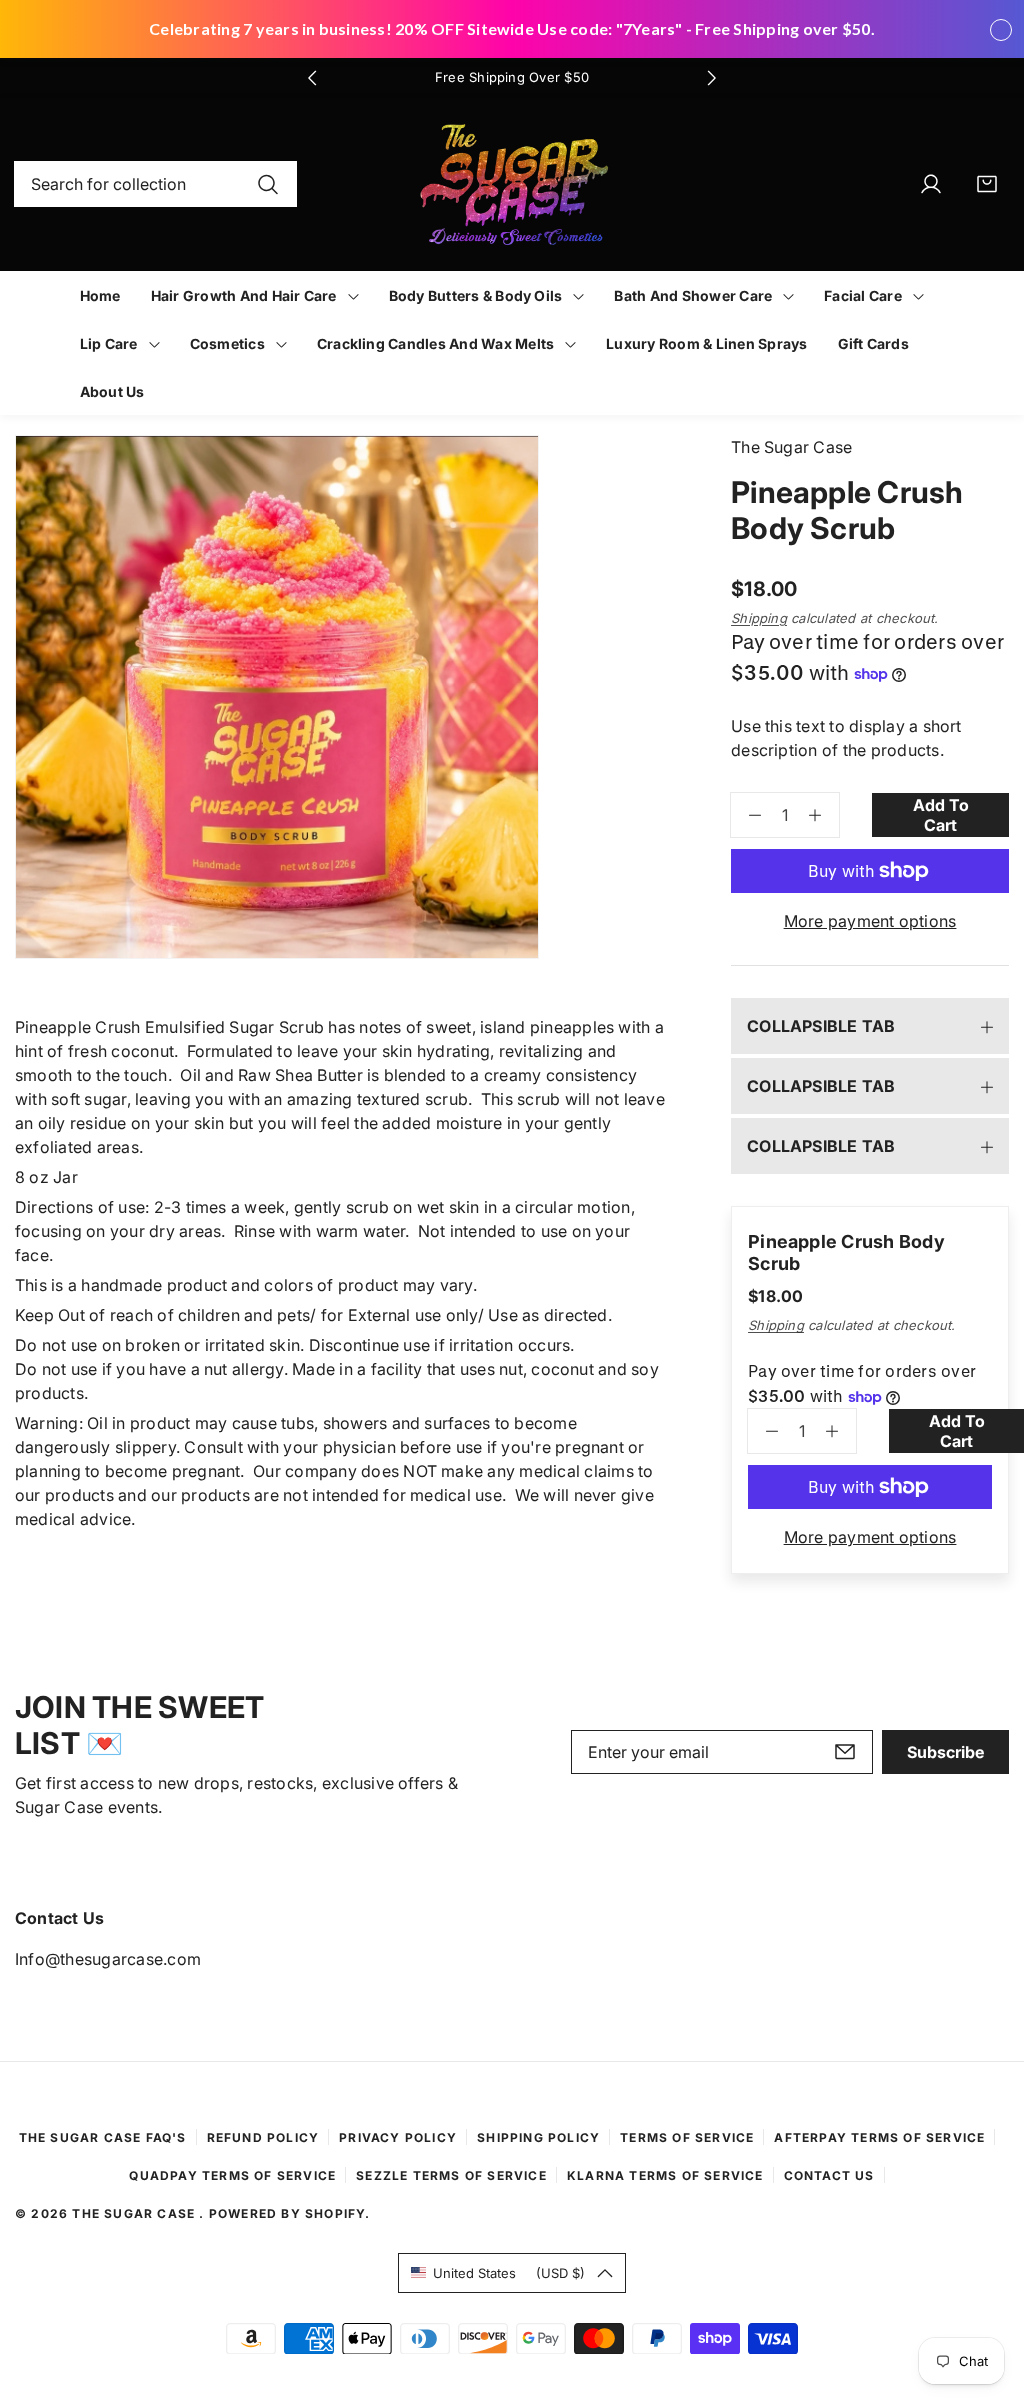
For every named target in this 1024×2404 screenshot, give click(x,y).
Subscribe (945, 1752)
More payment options (870, 921)
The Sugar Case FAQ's (103, 2137)
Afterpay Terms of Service (879, 2137)
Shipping (759, 618)
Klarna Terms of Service (665, 2175)
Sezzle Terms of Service (451, 2175)
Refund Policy (263, 2137)
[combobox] (155, 184)
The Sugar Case (135, 2213)
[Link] (512, 185)
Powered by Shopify (287, 2213)
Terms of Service (687, 2137)
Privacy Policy (398, 2137)
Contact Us (829, 2175)
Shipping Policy (538, 2137)
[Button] (312, 78)
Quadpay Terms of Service (232, 2175)
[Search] (268, 184)
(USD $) (509, 2273)
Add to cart (941, 815)
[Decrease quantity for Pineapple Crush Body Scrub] (746, 815)
